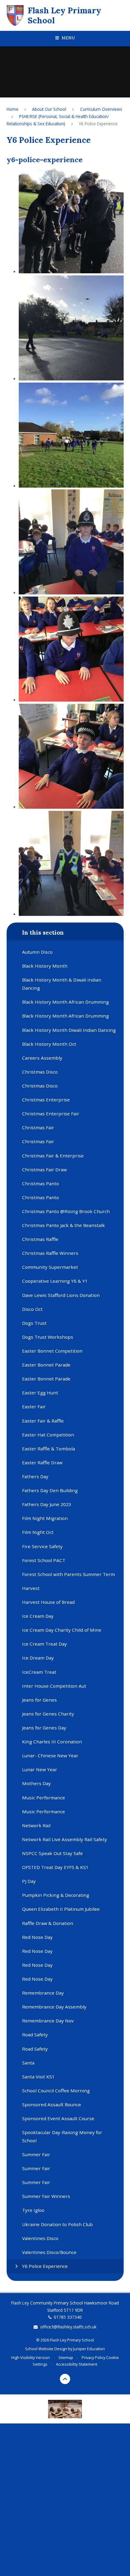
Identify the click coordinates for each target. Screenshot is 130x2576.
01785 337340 (68, 2317)
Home (13, 109)
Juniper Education (89, 2349)
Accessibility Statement (77, 2364)
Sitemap (66, 2357)
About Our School (49, 109)
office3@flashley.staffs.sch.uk (68, 2327)
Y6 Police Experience (98, 124)
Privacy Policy (93, 2357)
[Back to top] (65, 2379)
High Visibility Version (31, 2357)
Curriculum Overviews (101, 109)
